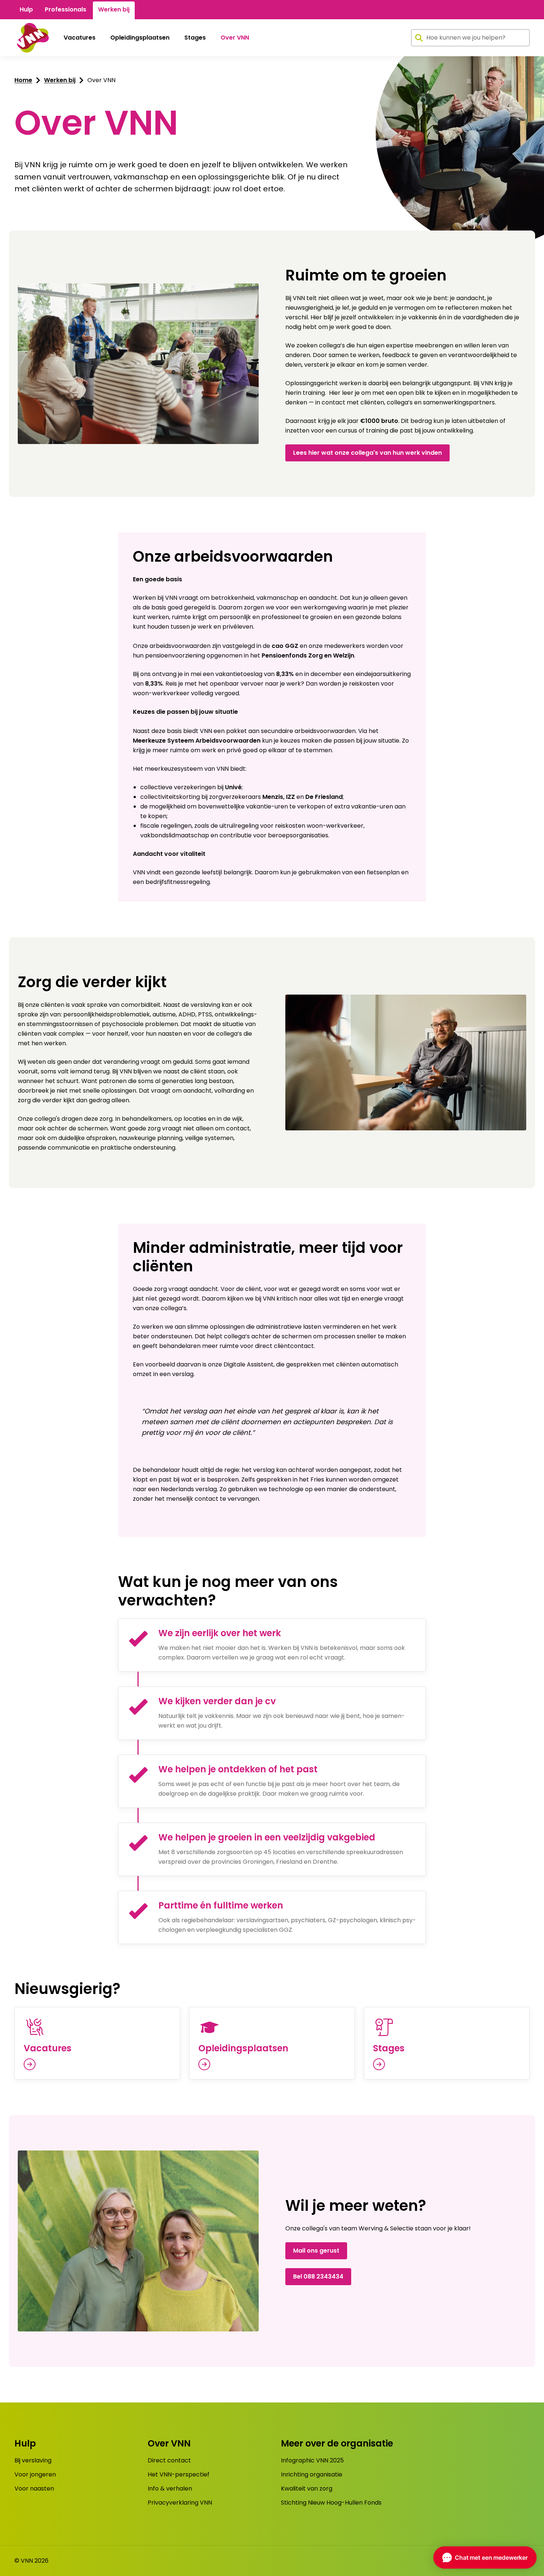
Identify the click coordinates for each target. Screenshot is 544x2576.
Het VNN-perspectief (179, 2474)
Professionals (66, 9)
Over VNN (235, 38)
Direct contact (169, 2460)
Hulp (26, 9)
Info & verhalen (170, 2488)
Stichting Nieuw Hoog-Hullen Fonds (331, 2503)
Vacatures (80, 38)
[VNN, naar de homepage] (32, 38)
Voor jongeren (35, 2474)
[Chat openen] (485, 2557)
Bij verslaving (33, 2460)
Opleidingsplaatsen (140, 38)
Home (23, 80)
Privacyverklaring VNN (180, 2503)
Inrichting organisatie (312, 2474)
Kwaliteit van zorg (307, 2488)
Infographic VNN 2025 (312, 2460)
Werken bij (114, 9)
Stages (195, 38)
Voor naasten (34, 2488)
